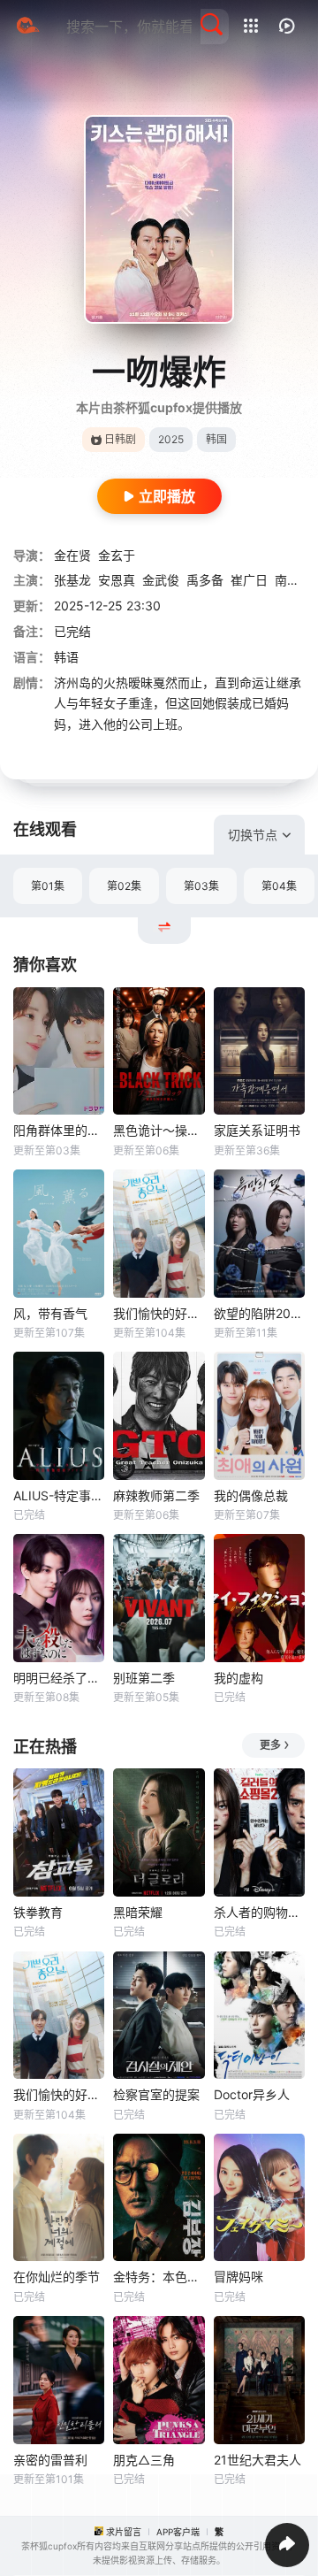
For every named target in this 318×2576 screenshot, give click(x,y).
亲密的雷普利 (50, 2460)
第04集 (279, 886)
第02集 (124, 886)
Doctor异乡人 (252, 2094)
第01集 (48, 886)
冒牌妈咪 (238, 2277)
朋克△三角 (144, 2460)
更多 (270, 1745)
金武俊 (161, 580)
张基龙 (72, 580)
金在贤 (72, 555)
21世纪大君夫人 (257, 2460)
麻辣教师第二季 (156, 1495)
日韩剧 (120, 439)
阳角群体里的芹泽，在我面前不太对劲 (59, 1130)
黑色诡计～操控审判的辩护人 (159, 1130)
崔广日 (249, 580)
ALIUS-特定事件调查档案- (59, 1495)
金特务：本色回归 (159, 2277)
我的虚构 (238, 1678)
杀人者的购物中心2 (259, 1912)
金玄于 (117, 555)
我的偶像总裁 (251, 1495)
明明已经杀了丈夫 (59, 1678)
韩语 (66, 657)
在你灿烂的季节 (57, 2277)
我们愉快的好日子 (159, 1313)
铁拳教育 (38, 1912)
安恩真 (117, 580)
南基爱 (293, 580)
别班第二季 (144, 1678)
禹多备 (205, 580)
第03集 (201, 886)
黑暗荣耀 (138, 1912)
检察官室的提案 (156, 2094)
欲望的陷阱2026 (259, 1313)
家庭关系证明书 (257, 1130)
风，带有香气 (50, 1313)
